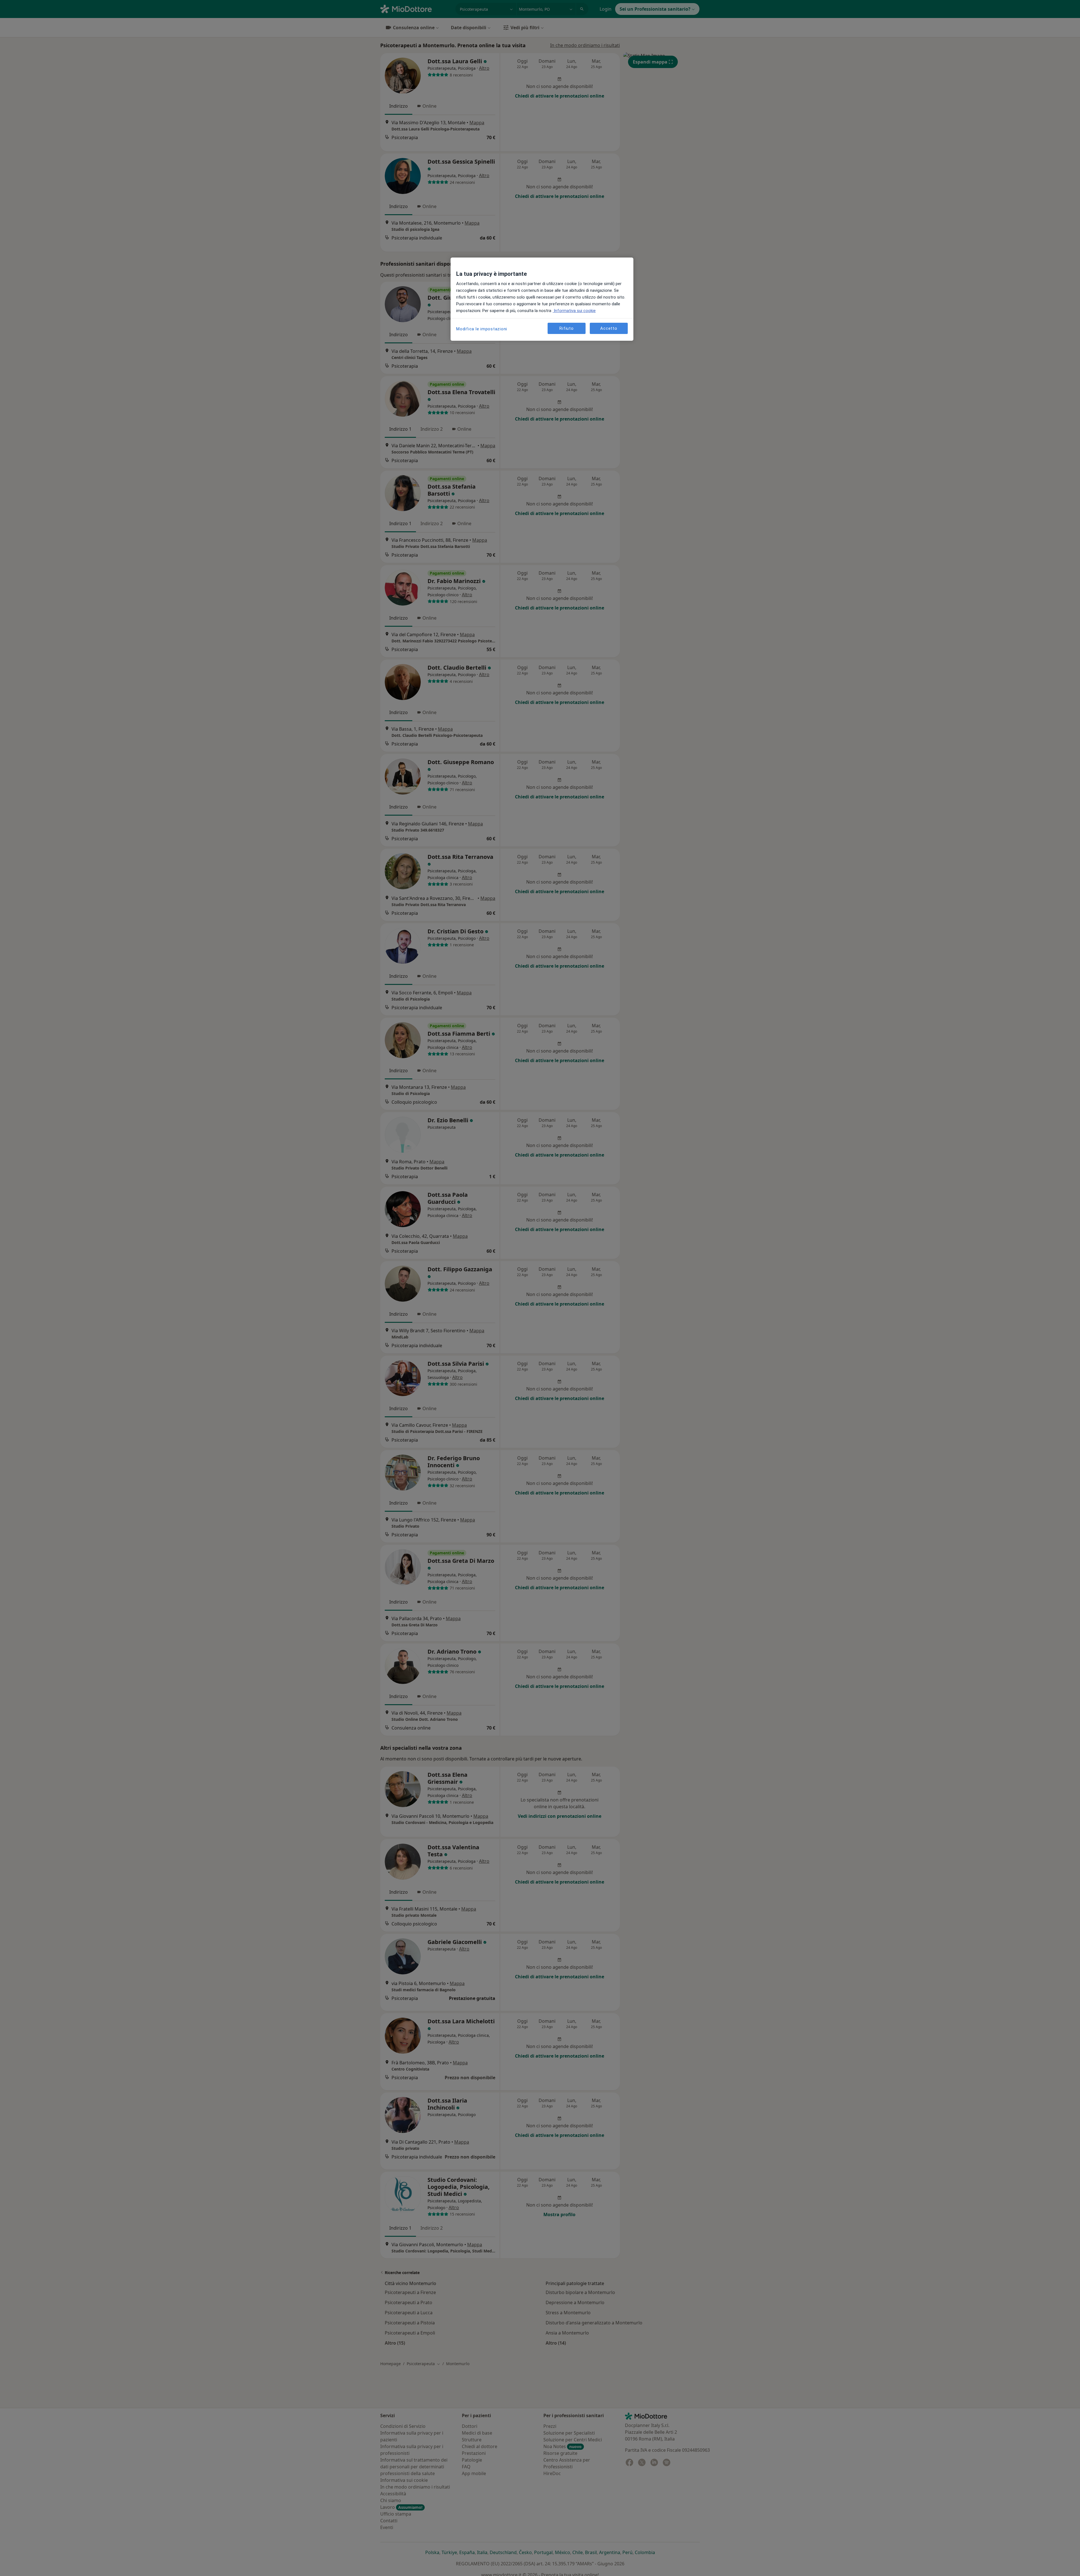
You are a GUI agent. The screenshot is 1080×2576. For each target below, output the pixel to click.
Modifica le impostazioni (482, 329)
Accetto (609, 328)
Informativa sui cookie (574, 311)
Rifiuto (566, 328)
